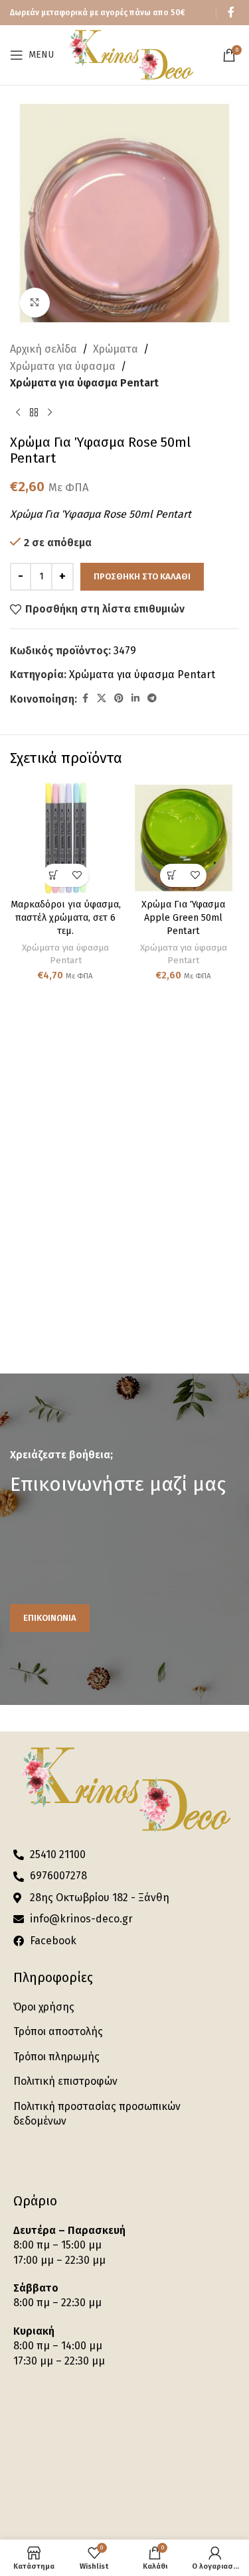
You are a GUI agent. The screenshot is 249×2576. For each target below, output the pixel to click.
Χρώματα (116, 349)
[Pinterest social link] (119, 699)
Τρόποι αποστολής (58, 2031)
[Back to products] (34, 413)
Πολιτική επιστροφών (65, 2081)
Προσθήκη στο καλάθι (142, 576)
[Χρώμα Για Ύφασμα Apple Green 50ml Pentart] (184, 838)
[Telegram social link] (152, 699)
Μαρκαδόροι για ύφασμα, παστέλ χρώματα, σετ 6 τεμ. (66, 918)
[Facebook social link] (231, 12)
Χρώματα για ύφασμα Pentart (84, 383)
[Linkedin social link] (135, 699)
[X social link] (102, 699)
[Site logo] (130, 54)
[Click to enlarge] (35, 303)
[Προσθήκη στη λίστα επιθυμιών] (77, 875)
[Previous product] (18, 413)
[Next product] (50, 413)
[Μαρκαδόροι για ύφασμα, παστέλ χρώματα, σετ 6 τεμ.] (66, 838)
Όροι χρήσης (44, 2007)
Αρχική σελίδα (43, 349)
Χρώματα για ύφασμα (63, 366)
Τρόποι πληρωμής (56, 2057)
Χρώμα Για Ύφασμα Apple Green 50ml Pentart (183, 918)
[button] (54, 875)
